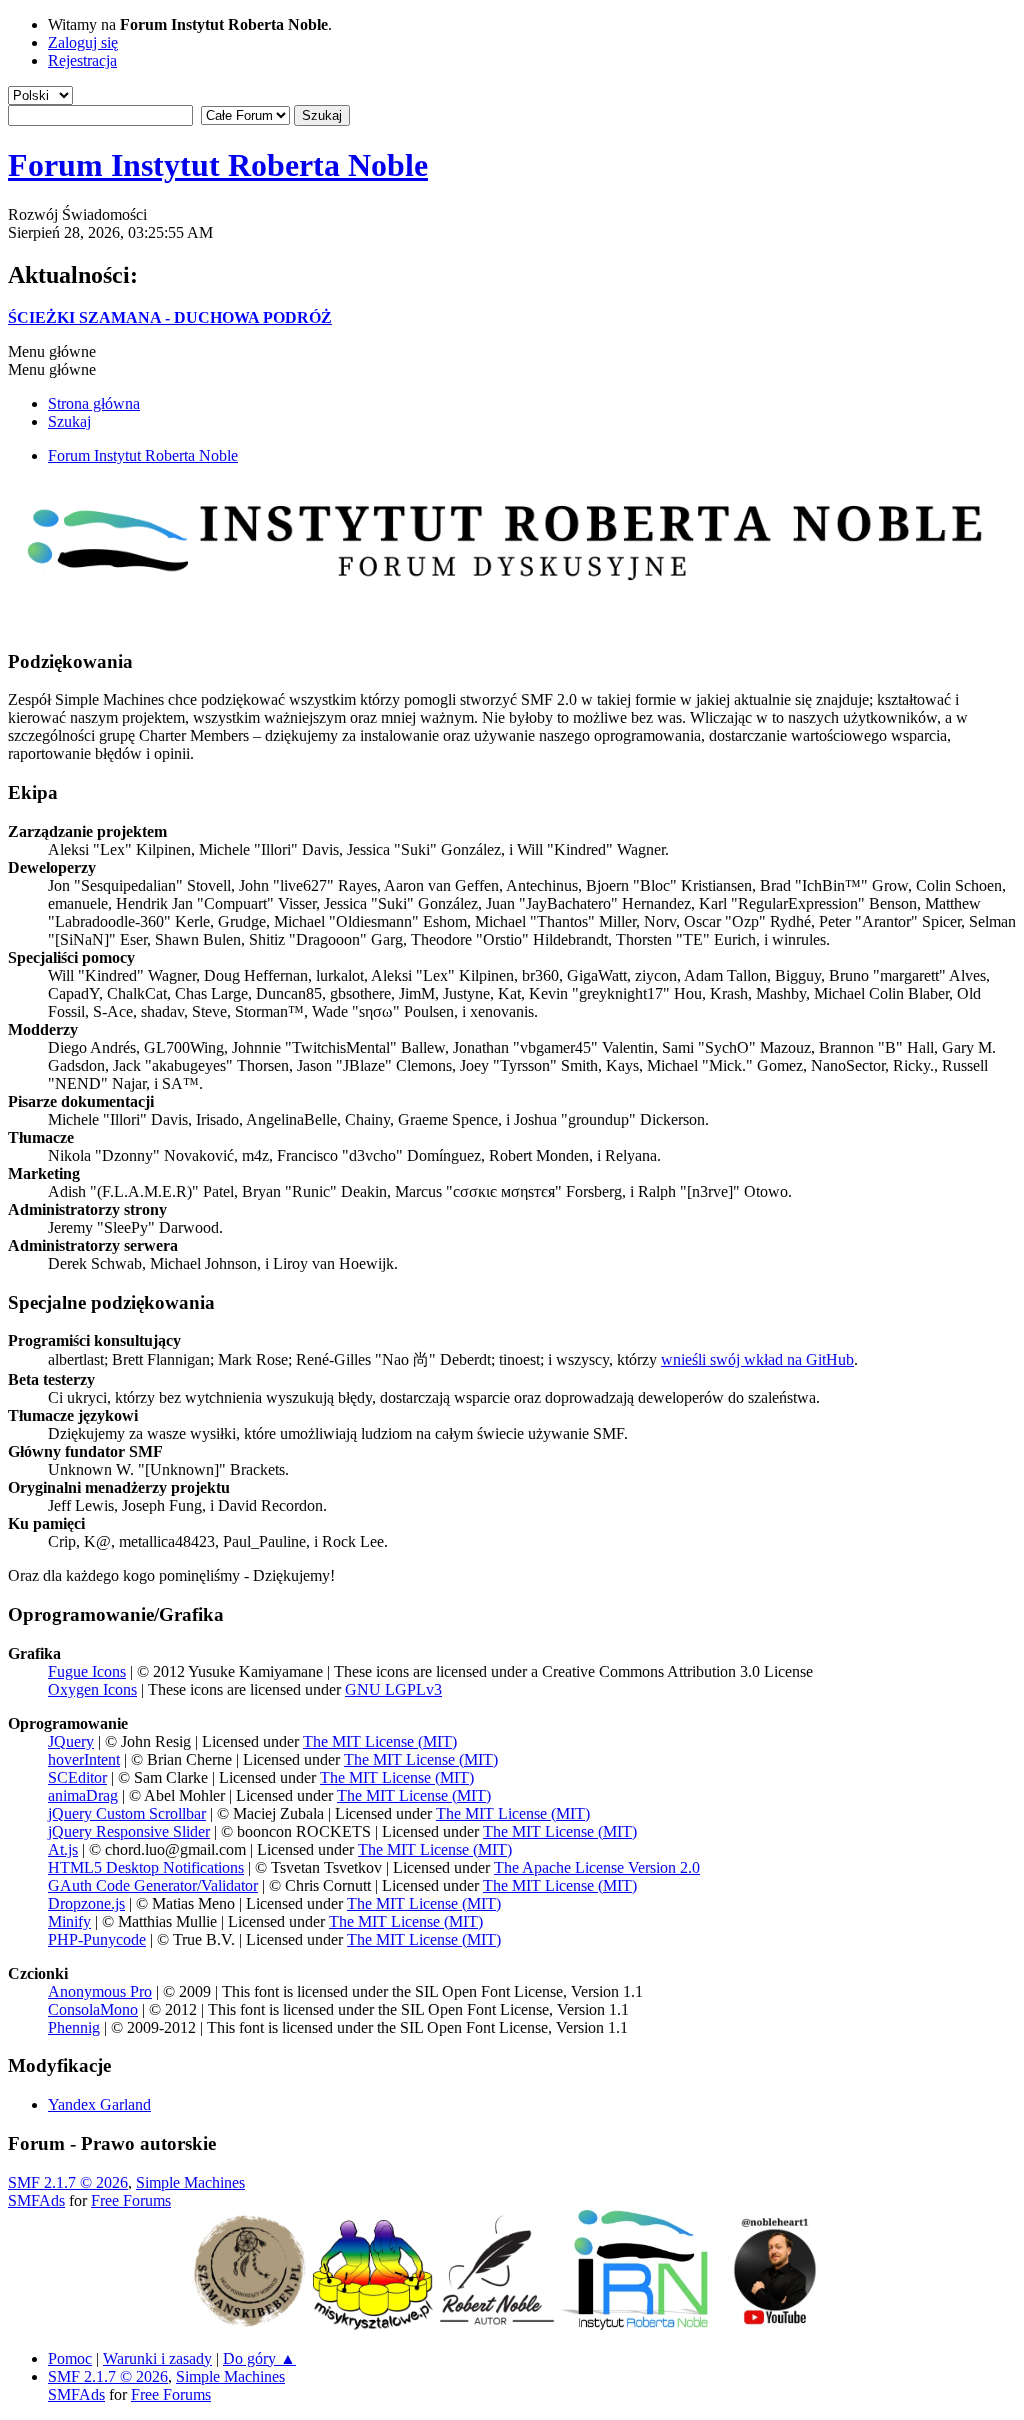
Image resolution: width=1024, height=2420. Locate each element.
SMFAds (36, 2200)
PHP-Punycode (97, 1939)
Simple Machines (190, 2182)
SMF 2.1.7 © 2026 (68, 2182)
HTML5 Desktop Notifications (146, 1867)
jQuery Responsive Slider (129, 1831)
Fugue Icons (87, 1671)
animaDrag (83, 1795)
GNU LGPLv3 (393, 1689)
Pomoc (70, 2358)
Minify (69, 1921)
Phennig (74, 2027)
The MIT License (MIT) (380, 1741)
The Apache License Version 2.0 (597, 1867)
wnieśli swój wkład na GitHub (757, 1359)
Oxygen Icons (92, 1689)
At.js (63, 1849)
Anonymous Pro (100, 1991)
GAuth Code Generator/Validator (153, 1885)
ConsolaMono (93, 2009)
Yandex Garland (99, 2104)
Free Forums (131, 2200)
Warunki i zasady (157, 2358)
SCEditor (77, 1777)
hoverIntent (84, 1759)
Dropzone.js (86, 1903)
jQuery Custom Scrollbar (127, 1813)
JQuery (71, 1741)
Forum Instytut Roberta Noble (218, 165)
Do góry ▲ (259, 2358)
